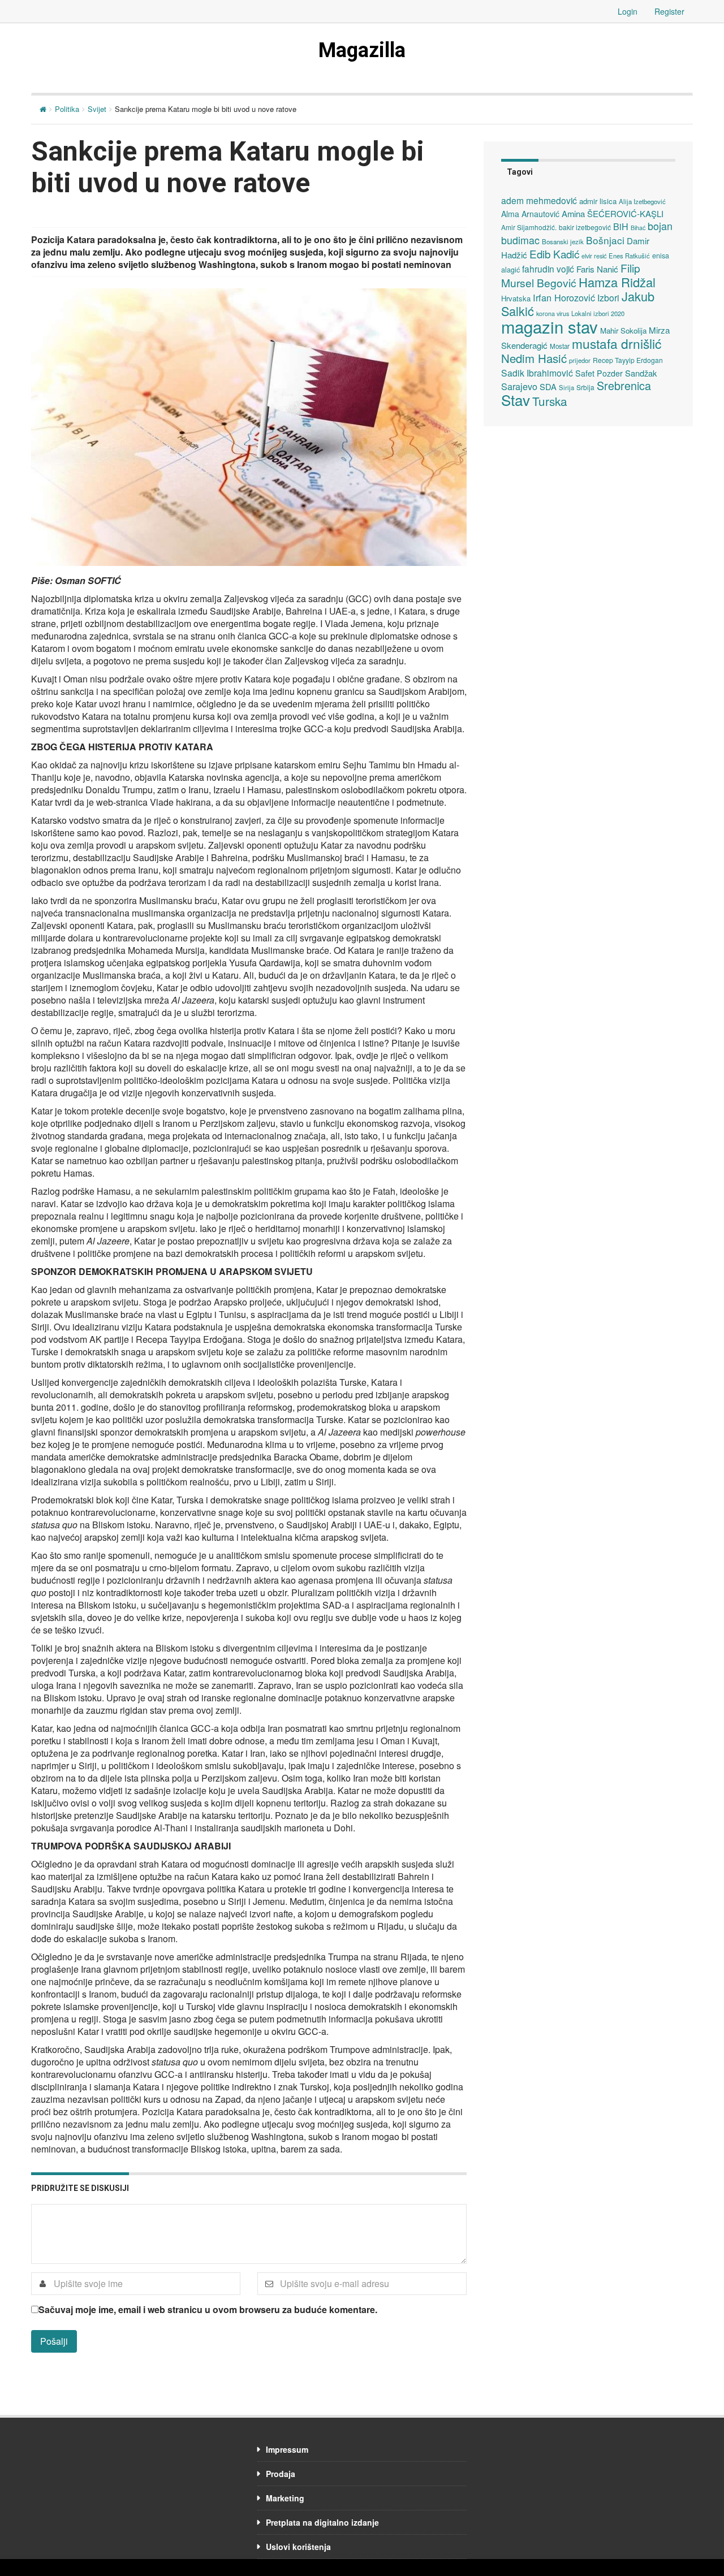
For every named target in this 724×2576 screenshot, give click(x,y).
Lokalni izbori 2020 (598, 313)
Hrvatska (516, 298)
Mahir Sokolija (623, 330)
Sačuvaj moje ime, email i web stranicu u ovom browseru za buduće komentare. (208, 2310)
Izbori (608, 297)
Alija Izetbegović (642, 201)
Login (628, 11)
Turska (550, 401)
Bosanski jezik (563, 241)
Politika (67, 109)
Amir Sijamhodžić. (529, 227)
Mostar (560, 346)
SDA (548, 386)
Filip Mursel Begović (571, 275)
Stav (516, 399)
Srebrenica (624, 385)
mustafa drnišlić (617, 343)
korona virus (553, 314)
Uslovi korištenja (298, 2547)
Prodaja (281, 2474)
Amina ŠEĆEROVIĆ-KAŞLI (613, 213)
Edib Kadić (554, 254)
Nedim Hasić (534, 358)
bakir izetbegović (585, 227)
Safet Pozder (599, 373)
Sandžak (641, 373)
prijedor (580, 360)
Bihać (638, 228)
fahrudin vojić (548, 269)
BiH (621, 226)
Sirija (566, 387)
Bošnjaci (605, 240)
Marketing (285, 2498)
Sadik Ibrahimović (537, 373)
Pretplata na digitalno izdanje (322, 2522)
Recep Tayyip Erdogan (628, 360)
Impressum (287, 2449)
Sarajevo (519, 386)
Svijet (97, 109)
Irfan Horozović (564, 297)
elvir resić (594, 256)
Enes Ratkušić (629, 256)
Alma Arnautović (530, 214)
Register (669, 11)
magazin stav (550, 326)
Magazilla (362, 50)
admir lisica (598, 201)
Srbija (585, 387)
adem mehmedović (539, 200)
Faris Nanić (597, 269)
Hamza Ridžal (617, 282)
